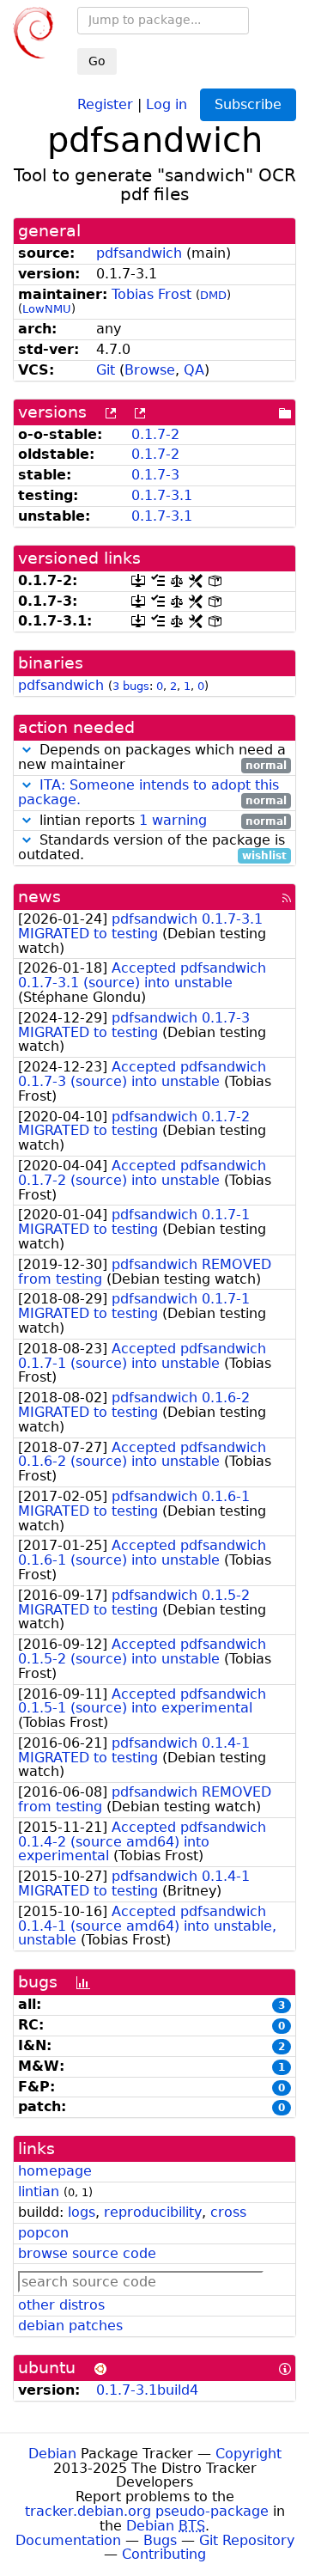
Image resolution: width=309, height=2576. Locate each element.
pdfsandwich (139, 253)
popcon (43, 2233)
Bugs (160, 2540)
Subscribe (248, 104)
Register (105, 104)
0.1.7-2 (155, 434)
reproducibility (153, 2212)
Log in (167, 104)
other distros (61, 2305)
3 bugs (131, 686)
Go (97, 61)
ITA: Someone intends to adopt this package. (148, 792)
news (39, 897)
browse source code (87, 2253)
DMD (213, 295)
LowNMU (47, 309)
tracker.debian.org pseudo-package (147, 2511)
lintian (39, 2191)
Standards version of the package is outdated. (152, 848)
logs (82, 2212)
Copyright (248, 2454)
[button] (27, 750)
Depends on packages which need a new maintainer (152, 758)
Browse (150, 370)
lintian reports (161, 821)
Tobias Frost (151, 294)
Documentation (68, 2540)
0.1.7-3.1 (162, 495)
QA (194, 370)
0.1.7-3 (155, 475)
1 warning (173, 820)
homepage (55, 2171)
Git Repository (247, 2540)
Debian (52, 2454)
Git (106, 370)
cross (228, 2212)
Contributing (164, 2554)
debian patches (70, 2326)
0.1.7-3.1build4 (147, 2390)
